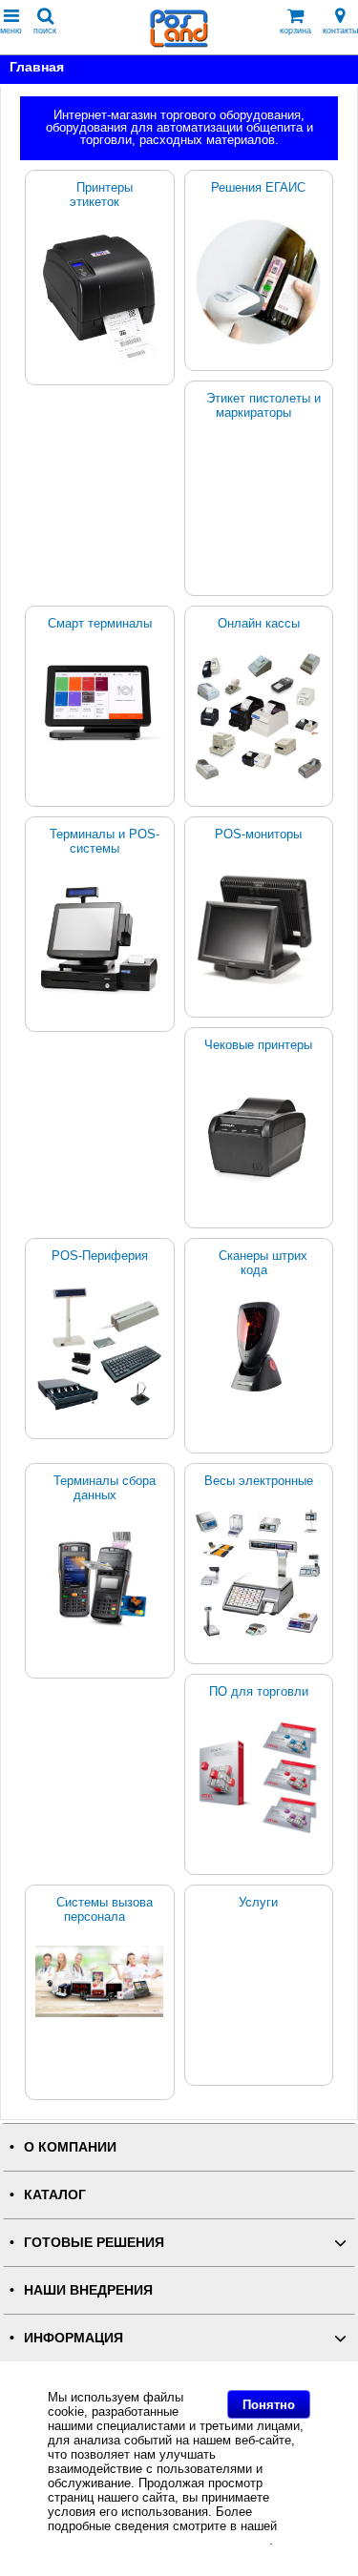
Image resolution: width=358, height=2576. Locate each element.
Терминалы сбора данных (105, 1488)
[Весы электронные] (259, 1574)
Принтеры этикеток (101, 195)
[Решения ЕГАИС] (259, 281)
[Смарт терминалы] (100, 702)
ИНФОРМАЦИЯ (74, 2338)
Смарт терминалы (100, 623)
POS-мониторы (258, 834)
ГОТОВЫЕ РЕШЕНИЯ (94, 2243)
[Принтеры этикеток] (100, 299)
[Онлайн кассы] (259, 717)
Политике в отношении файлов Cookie (158, 2540)
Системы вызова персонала (105, 1909)
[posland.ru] (179, 43)
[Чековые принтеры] (259, 1134)
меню (11, 31)
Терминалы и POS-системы (105, 841)
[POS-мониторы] (259, 927)
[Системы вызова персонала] (100, 1981)
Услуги (258, 1902)
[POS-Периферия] (100, 1349)
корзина (295, 31)
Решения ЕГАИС (258, 187)
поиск (45, 31)
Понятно (269, 2405)
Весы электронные (259, 1481)
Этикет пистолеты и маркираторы (263, 405)
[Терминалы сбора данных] (100, 1579)
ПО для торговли (259, 1691)
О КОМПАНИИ (70, 2147)
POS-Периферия (100, 1256)
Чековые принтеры (258, 1045)
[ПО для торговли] (259, 1778)
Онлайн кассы (259, 623)
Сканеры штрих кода (263, 1263)
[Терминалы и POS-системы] (100, 938)
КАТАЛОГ (55, 2195)
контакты (340, 31)
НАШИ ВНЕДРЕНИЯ (88, 2290)
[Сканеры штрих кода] (259, 1347)
